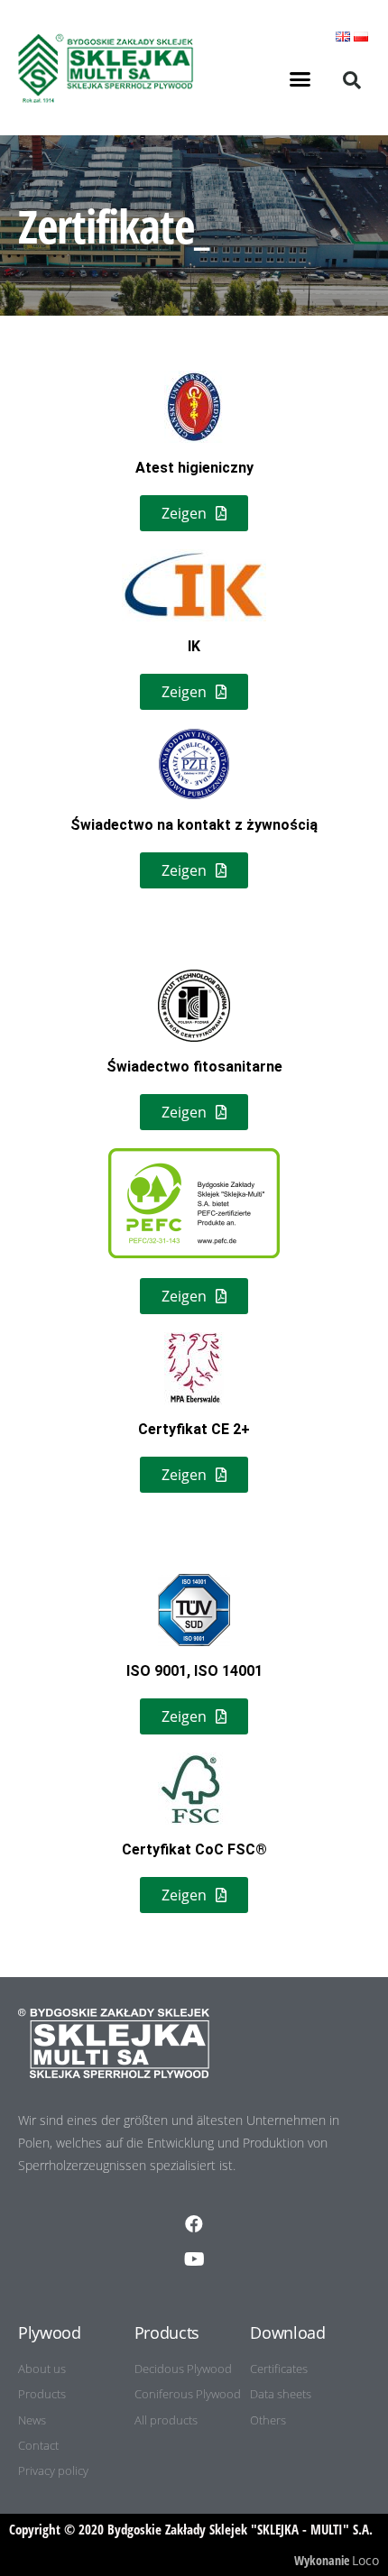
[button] (300, 79)
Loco (365, 2560)
